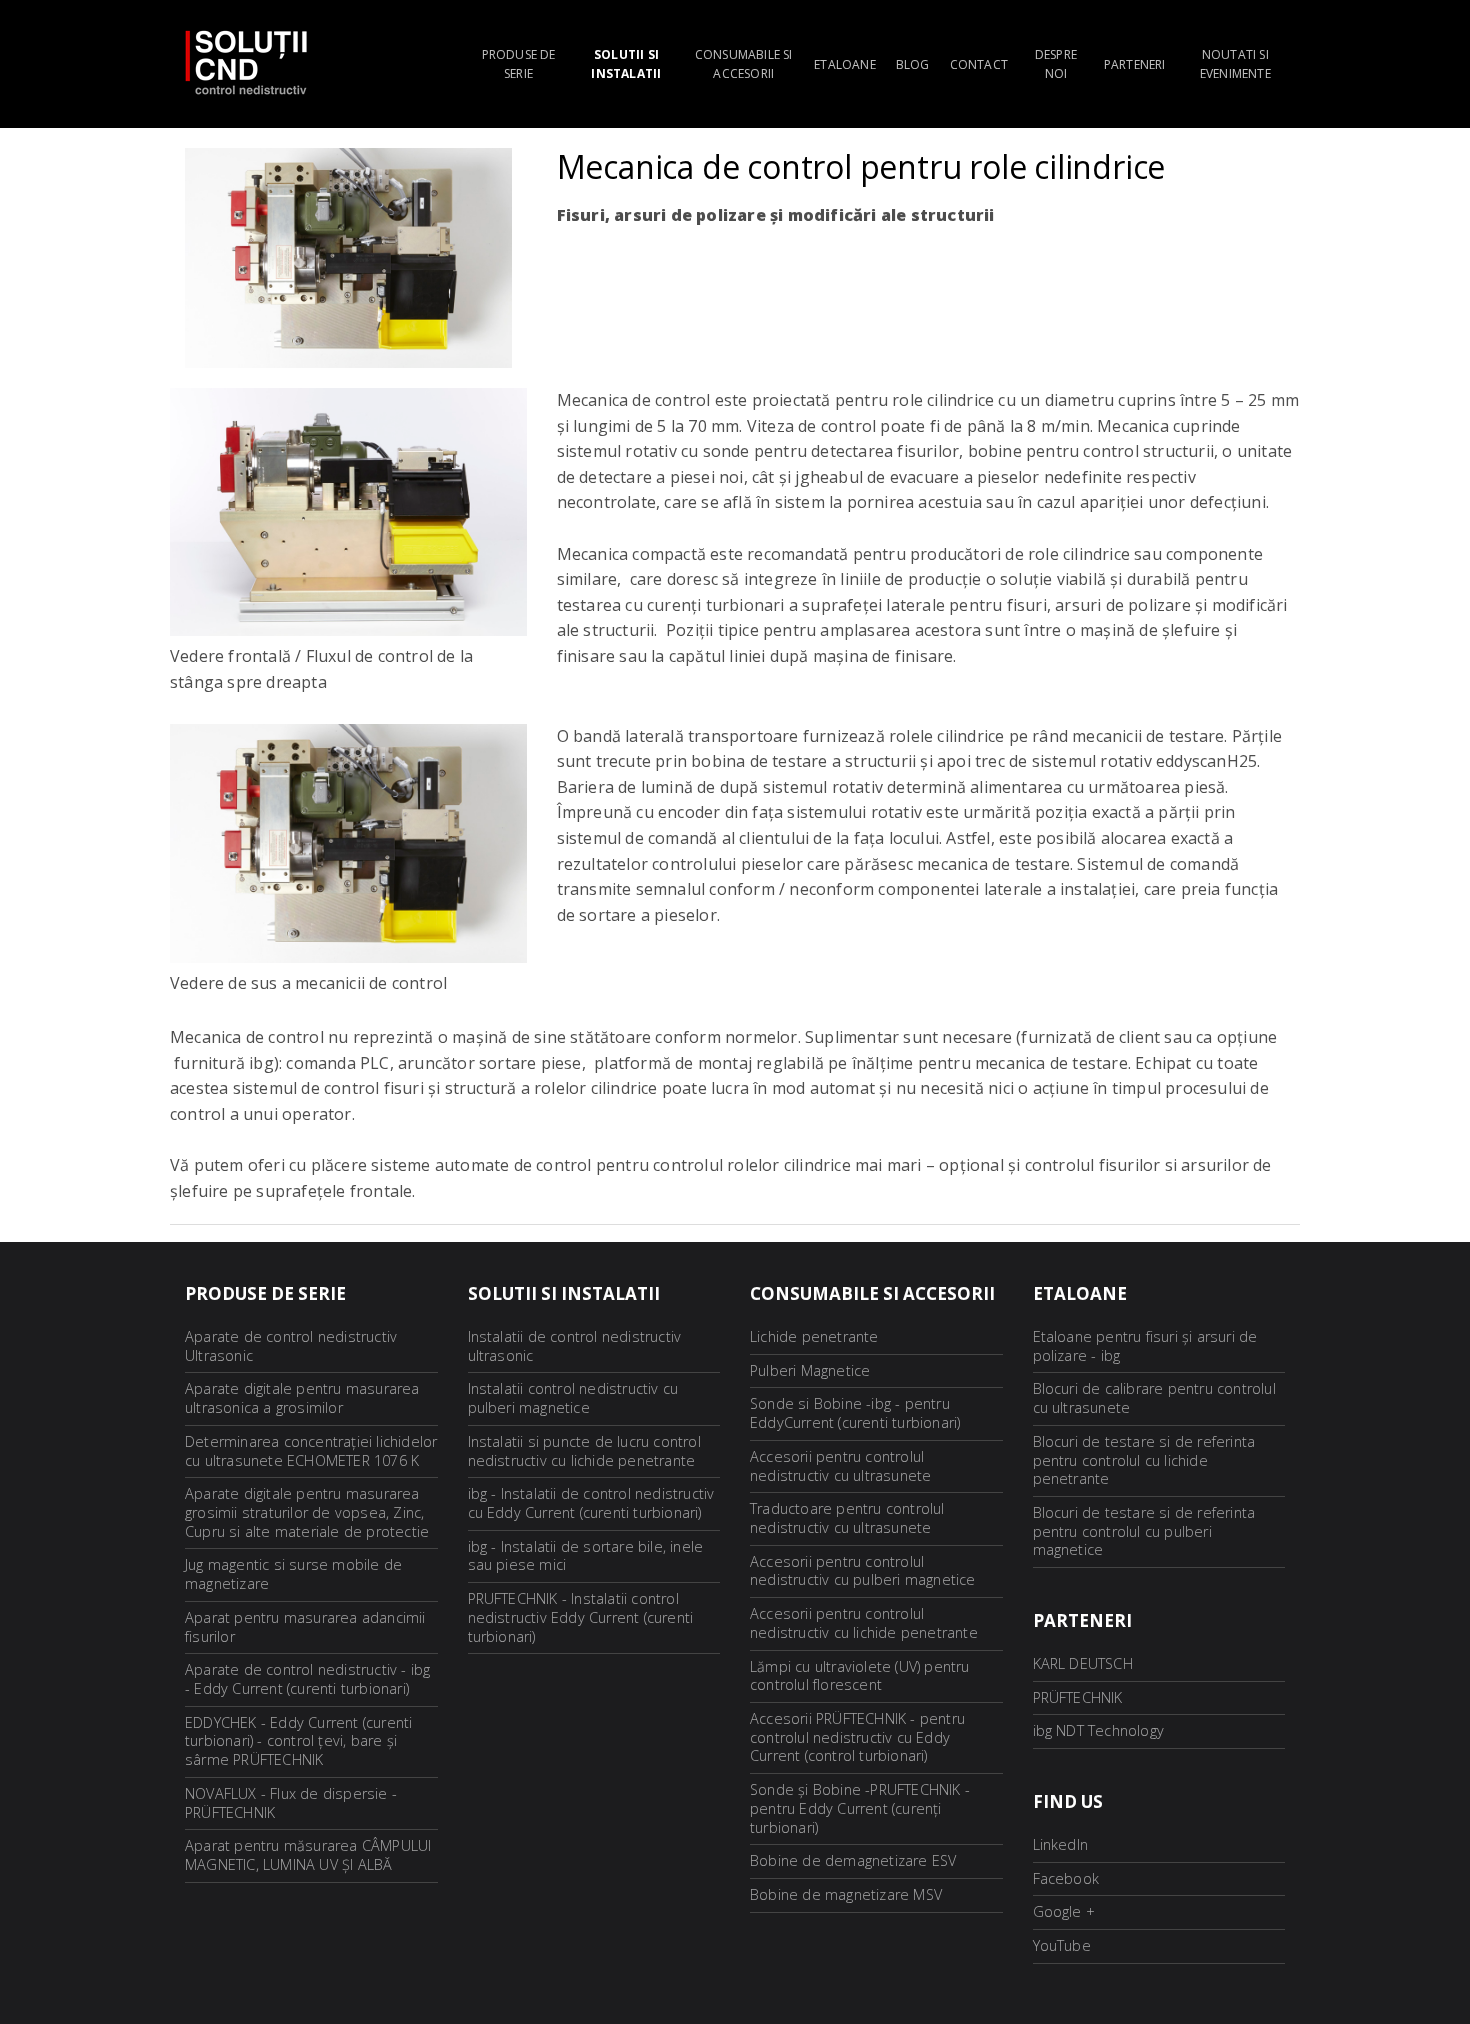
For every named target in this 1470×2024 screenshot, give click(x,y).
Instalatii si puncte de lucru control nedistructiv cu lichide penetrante (584, 1451)
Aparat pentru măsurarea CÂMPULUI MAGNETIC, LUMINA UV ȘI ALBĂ (308, 1855)
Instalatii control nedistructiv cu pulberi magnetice (573, 1398)
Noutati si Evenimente (1235, 64)
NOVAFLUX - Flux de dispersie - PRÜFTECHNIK (291, 1803)
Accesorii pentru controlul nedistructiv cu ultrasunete (840, 1466)
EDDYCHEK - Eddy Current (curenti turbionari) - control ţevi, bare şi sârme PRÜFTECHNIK (298, 1741)
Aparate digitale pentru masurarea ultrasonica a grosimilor (302, 1398)
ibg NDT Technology (1099, 1730)
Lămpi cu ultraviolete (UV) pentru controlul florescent (860, 1676)
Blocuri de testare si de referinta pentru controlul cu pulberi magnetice (1144, 1531)
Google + (1064, 1911)
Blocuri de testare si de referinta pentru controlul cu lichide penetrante (1144, 1460)
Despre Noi (1056, 64)
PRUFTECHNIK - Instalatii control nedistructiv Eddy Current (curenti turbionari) (581, 1617)
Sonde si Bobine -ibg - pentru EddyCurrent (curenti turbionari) (855, 1413)
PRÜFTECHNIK (1078, 1697)
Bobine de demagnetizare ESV (853, 1860)
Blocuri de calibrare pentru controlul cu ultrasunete (1154, 1398)
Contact (979, 64)
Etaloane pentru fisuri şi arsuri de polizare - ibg (1145, 1346)
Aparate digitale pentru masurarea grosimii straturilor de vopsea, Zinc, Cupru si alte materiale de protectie (307, 1512)
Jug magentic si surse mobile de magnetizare (293, 1574)
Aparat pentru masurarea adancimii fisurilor (305, 1627)
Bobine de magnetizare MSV (846, 1894)
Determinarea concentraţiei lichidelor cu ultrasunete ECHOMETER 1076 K (311, 1451)
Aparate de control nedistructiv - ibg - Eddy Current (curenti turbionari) (307, 1679)
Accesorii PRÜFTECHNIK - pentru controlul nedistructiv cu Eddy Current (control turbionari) (857, 1737)
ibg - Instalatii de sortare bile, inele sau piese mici (586, 1556)
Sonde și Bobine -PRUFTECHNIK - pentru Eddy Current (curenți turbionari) (860, 1808)
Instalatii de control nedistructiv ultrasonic (575, 1346)
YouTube (1062, 1945)
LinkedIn (1061, 1844)
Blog (913, 64)
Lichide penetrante (814, 1336)
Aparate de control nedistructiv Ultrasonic (291, 1346)
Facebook (1066, 1878)
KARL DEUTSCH (1083, 1663)
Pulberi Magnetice (810, 1370)
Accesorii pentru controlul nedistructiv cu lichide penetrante (864, 1623)
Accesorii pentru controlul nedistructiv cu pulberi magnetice (863, 1571)
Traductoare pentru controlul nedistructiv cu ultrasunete (847, 1518)
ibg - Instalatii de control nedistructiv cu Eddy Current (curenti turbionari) (591, 1503)
